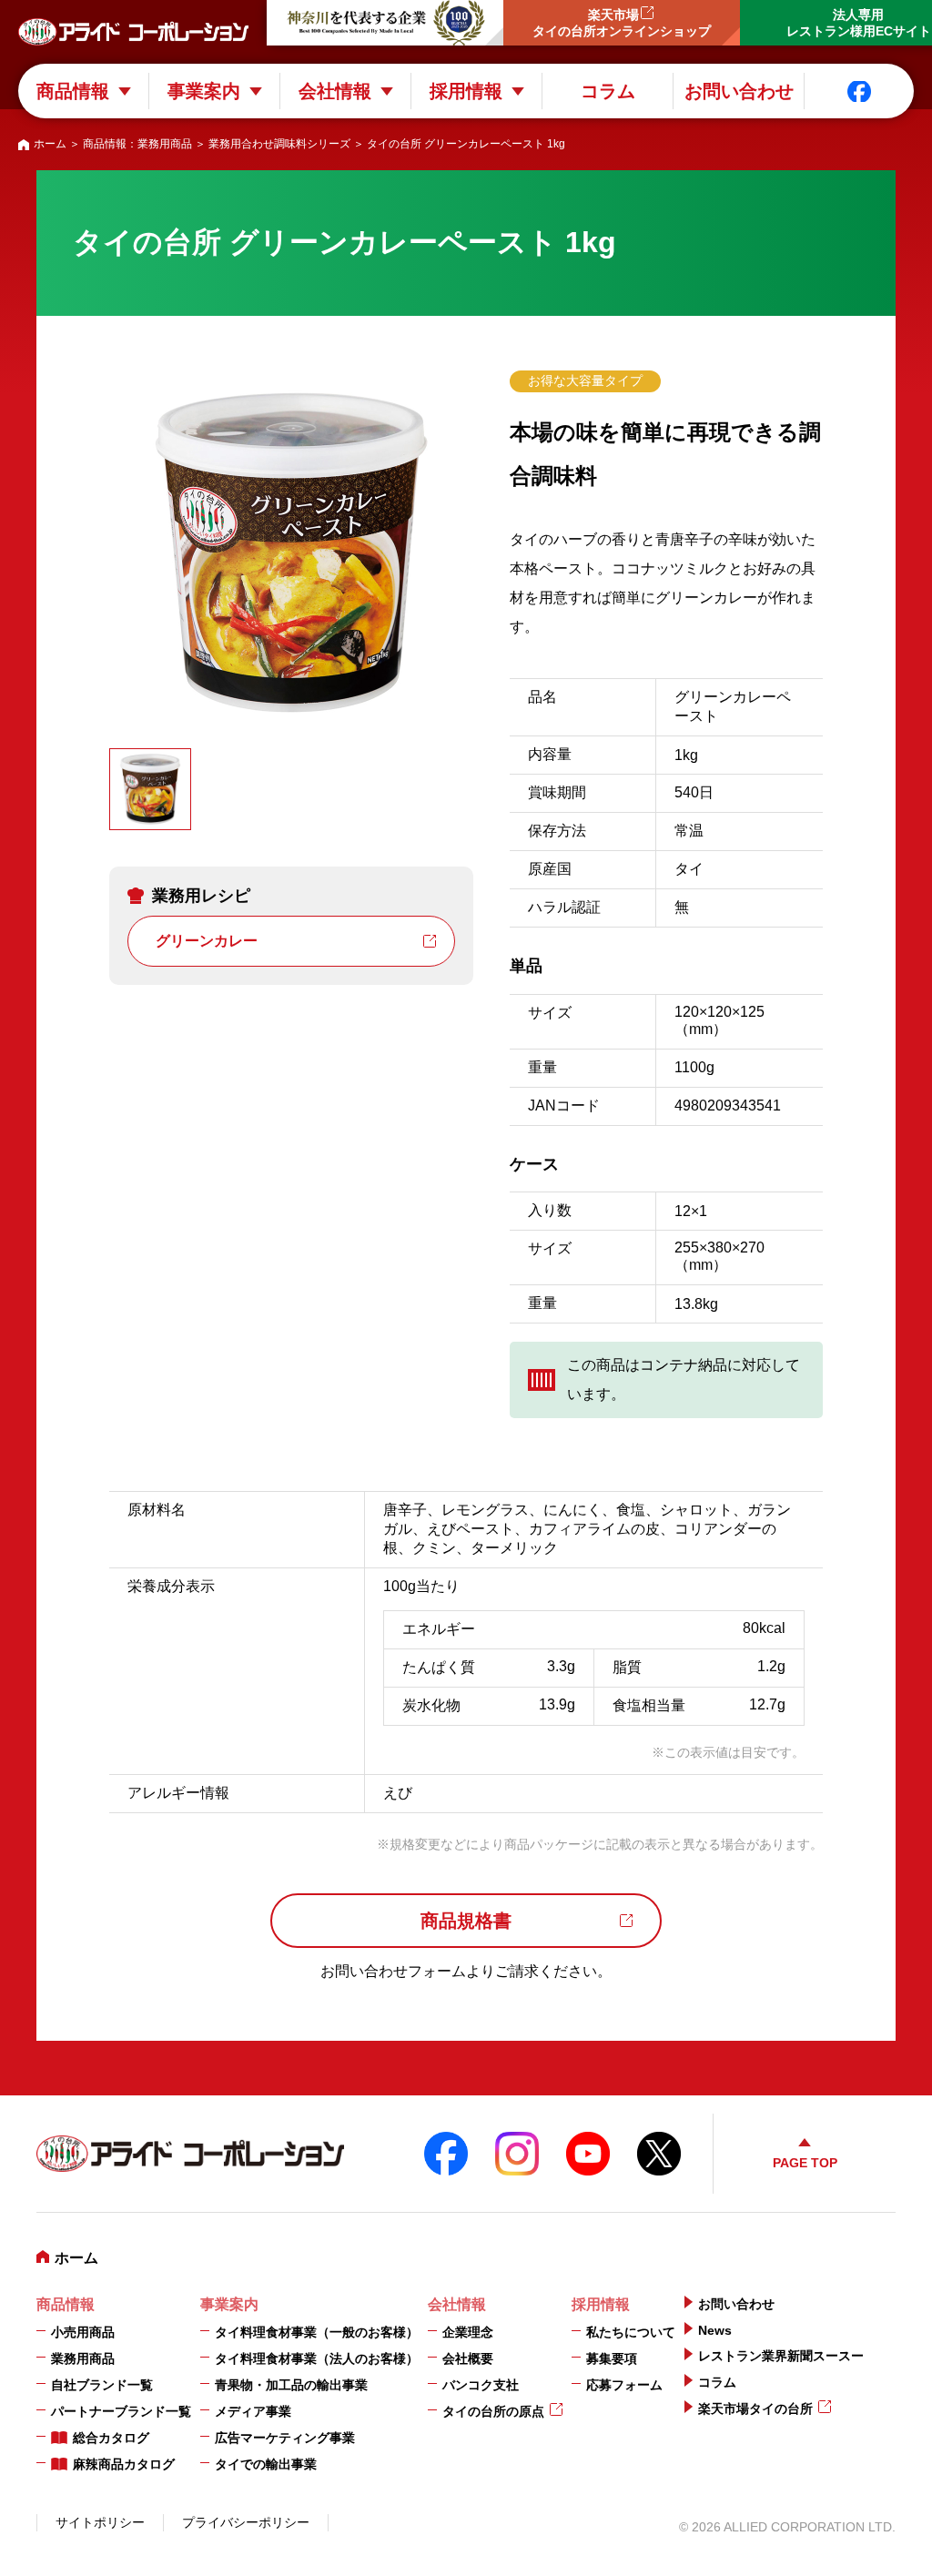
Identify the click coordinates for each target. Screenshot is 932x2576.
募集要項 (612, 2358)
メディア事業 (253, 2411)
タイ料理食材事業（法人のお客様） (317, 2358)
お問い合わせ (739, 91)
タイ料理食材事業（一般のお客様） (317, 2332)
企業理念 (468, 2332)
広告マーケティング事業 (285, 2438)
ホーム (50, 144)
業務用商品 (83, 2358)
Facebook (859, 91)
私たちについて (631, 2332)
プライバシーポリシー (246, 2522)
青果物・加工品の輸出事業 (291, 2385)
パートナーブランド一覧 (121, 2411)
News (715, 2330)
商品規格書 (466, 1921)
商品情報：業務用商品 (137, 144)
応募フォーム (624, 2385)
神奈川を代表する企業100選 (385, 23)
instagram (517, 2154)
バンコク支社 (481, 2385)
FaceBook (446, 2154)
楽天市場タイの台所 (755, 2409)
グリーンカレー (207, 941)
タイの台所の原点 (493, 2411)
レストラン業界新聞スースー (781, 2356)
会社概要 (468, 2358)
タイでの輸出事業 (266, 2464)
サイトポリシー (100, 2522)
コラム (608, 91)
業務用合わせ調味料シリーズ (279, 144)
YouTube (588, 2154)
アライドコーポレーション (133, 32)
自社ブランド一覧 (102, 2385)
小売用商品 (83, 2332)
